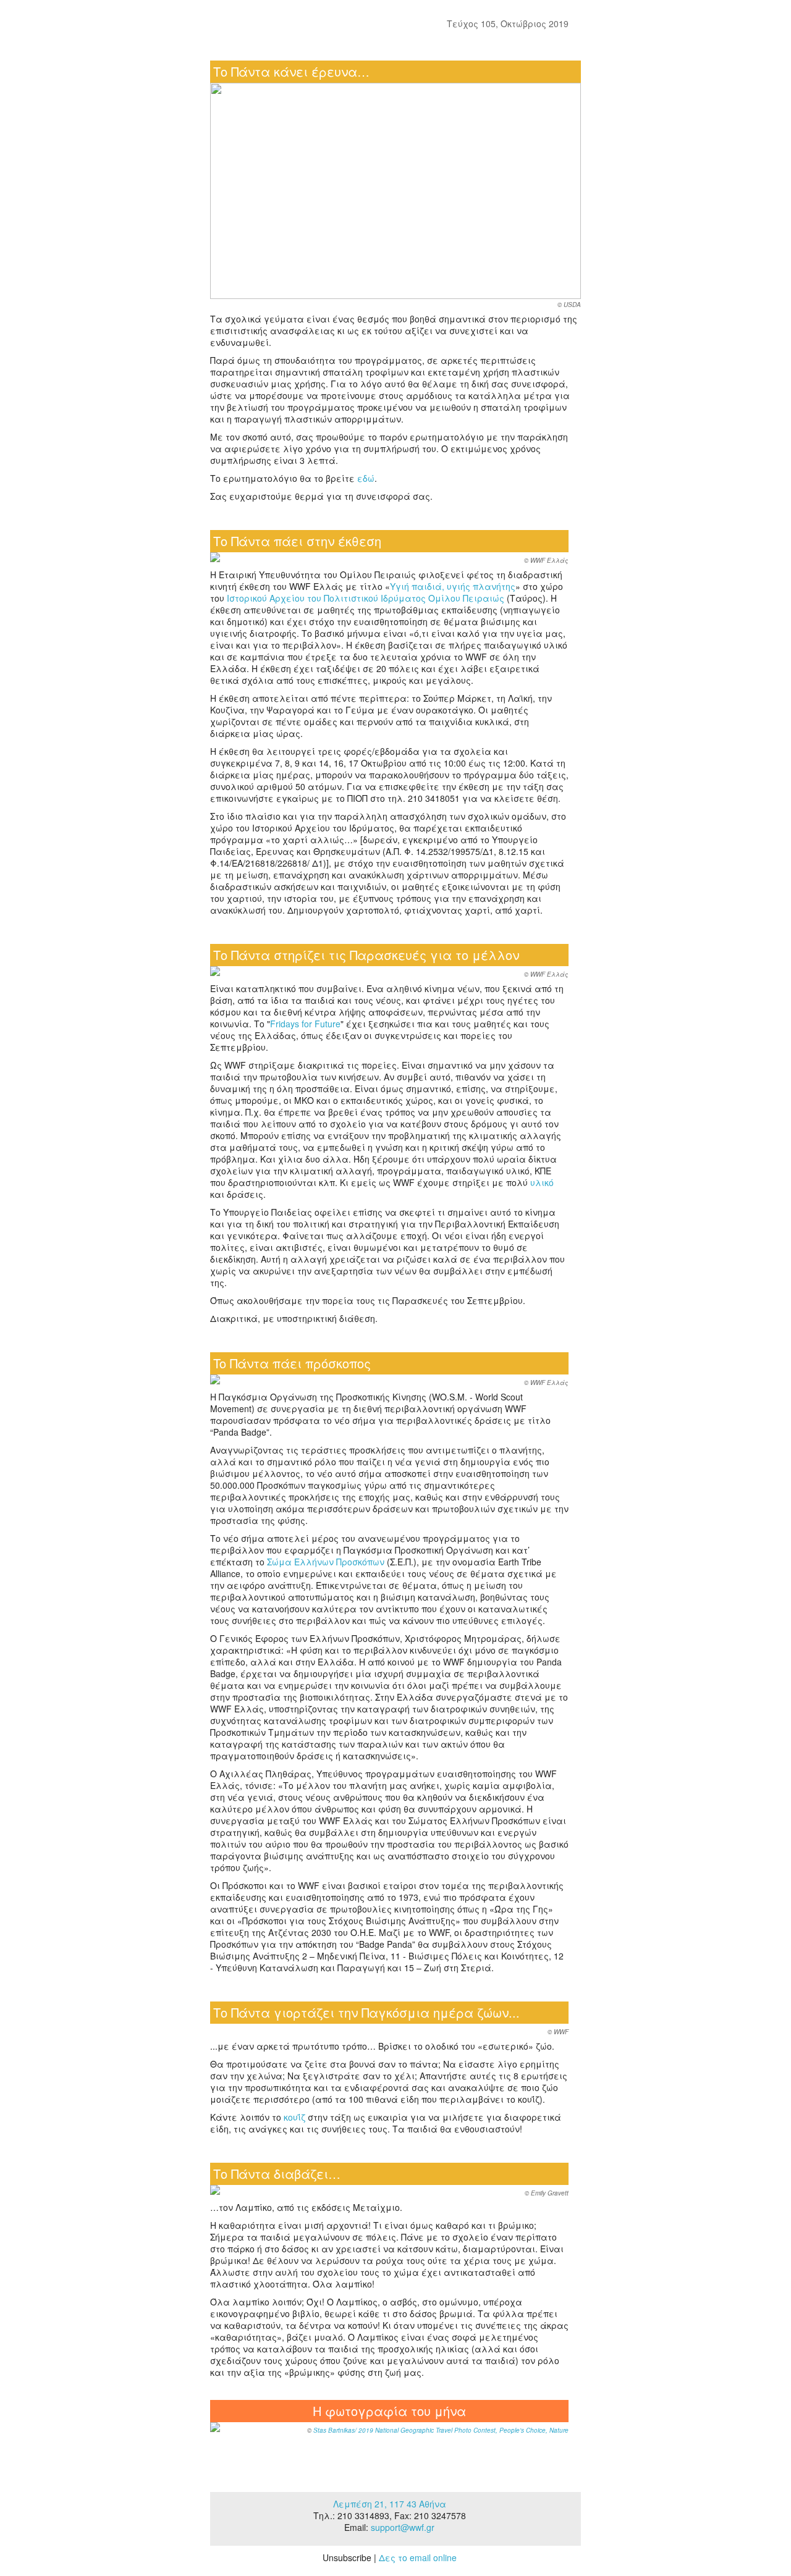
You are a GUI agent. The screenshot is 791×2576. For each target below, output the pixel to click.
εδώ (366, 478)
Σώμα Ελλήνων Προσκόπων (326, 1562)
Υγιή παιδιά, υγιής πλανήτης (453, 586)
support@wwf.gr (403, 2527)
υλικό (542, 1182)
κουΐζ (294, 2117)
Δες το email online (418, 2557)
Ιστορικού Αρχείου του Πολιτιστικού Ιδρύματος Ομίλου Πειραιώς (366, 598)
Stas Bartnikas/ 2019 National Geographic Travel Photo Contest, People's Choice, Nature (441, 2430)
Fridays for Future (305, 1024)
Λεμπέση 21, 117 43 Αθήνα (390, 2504)
